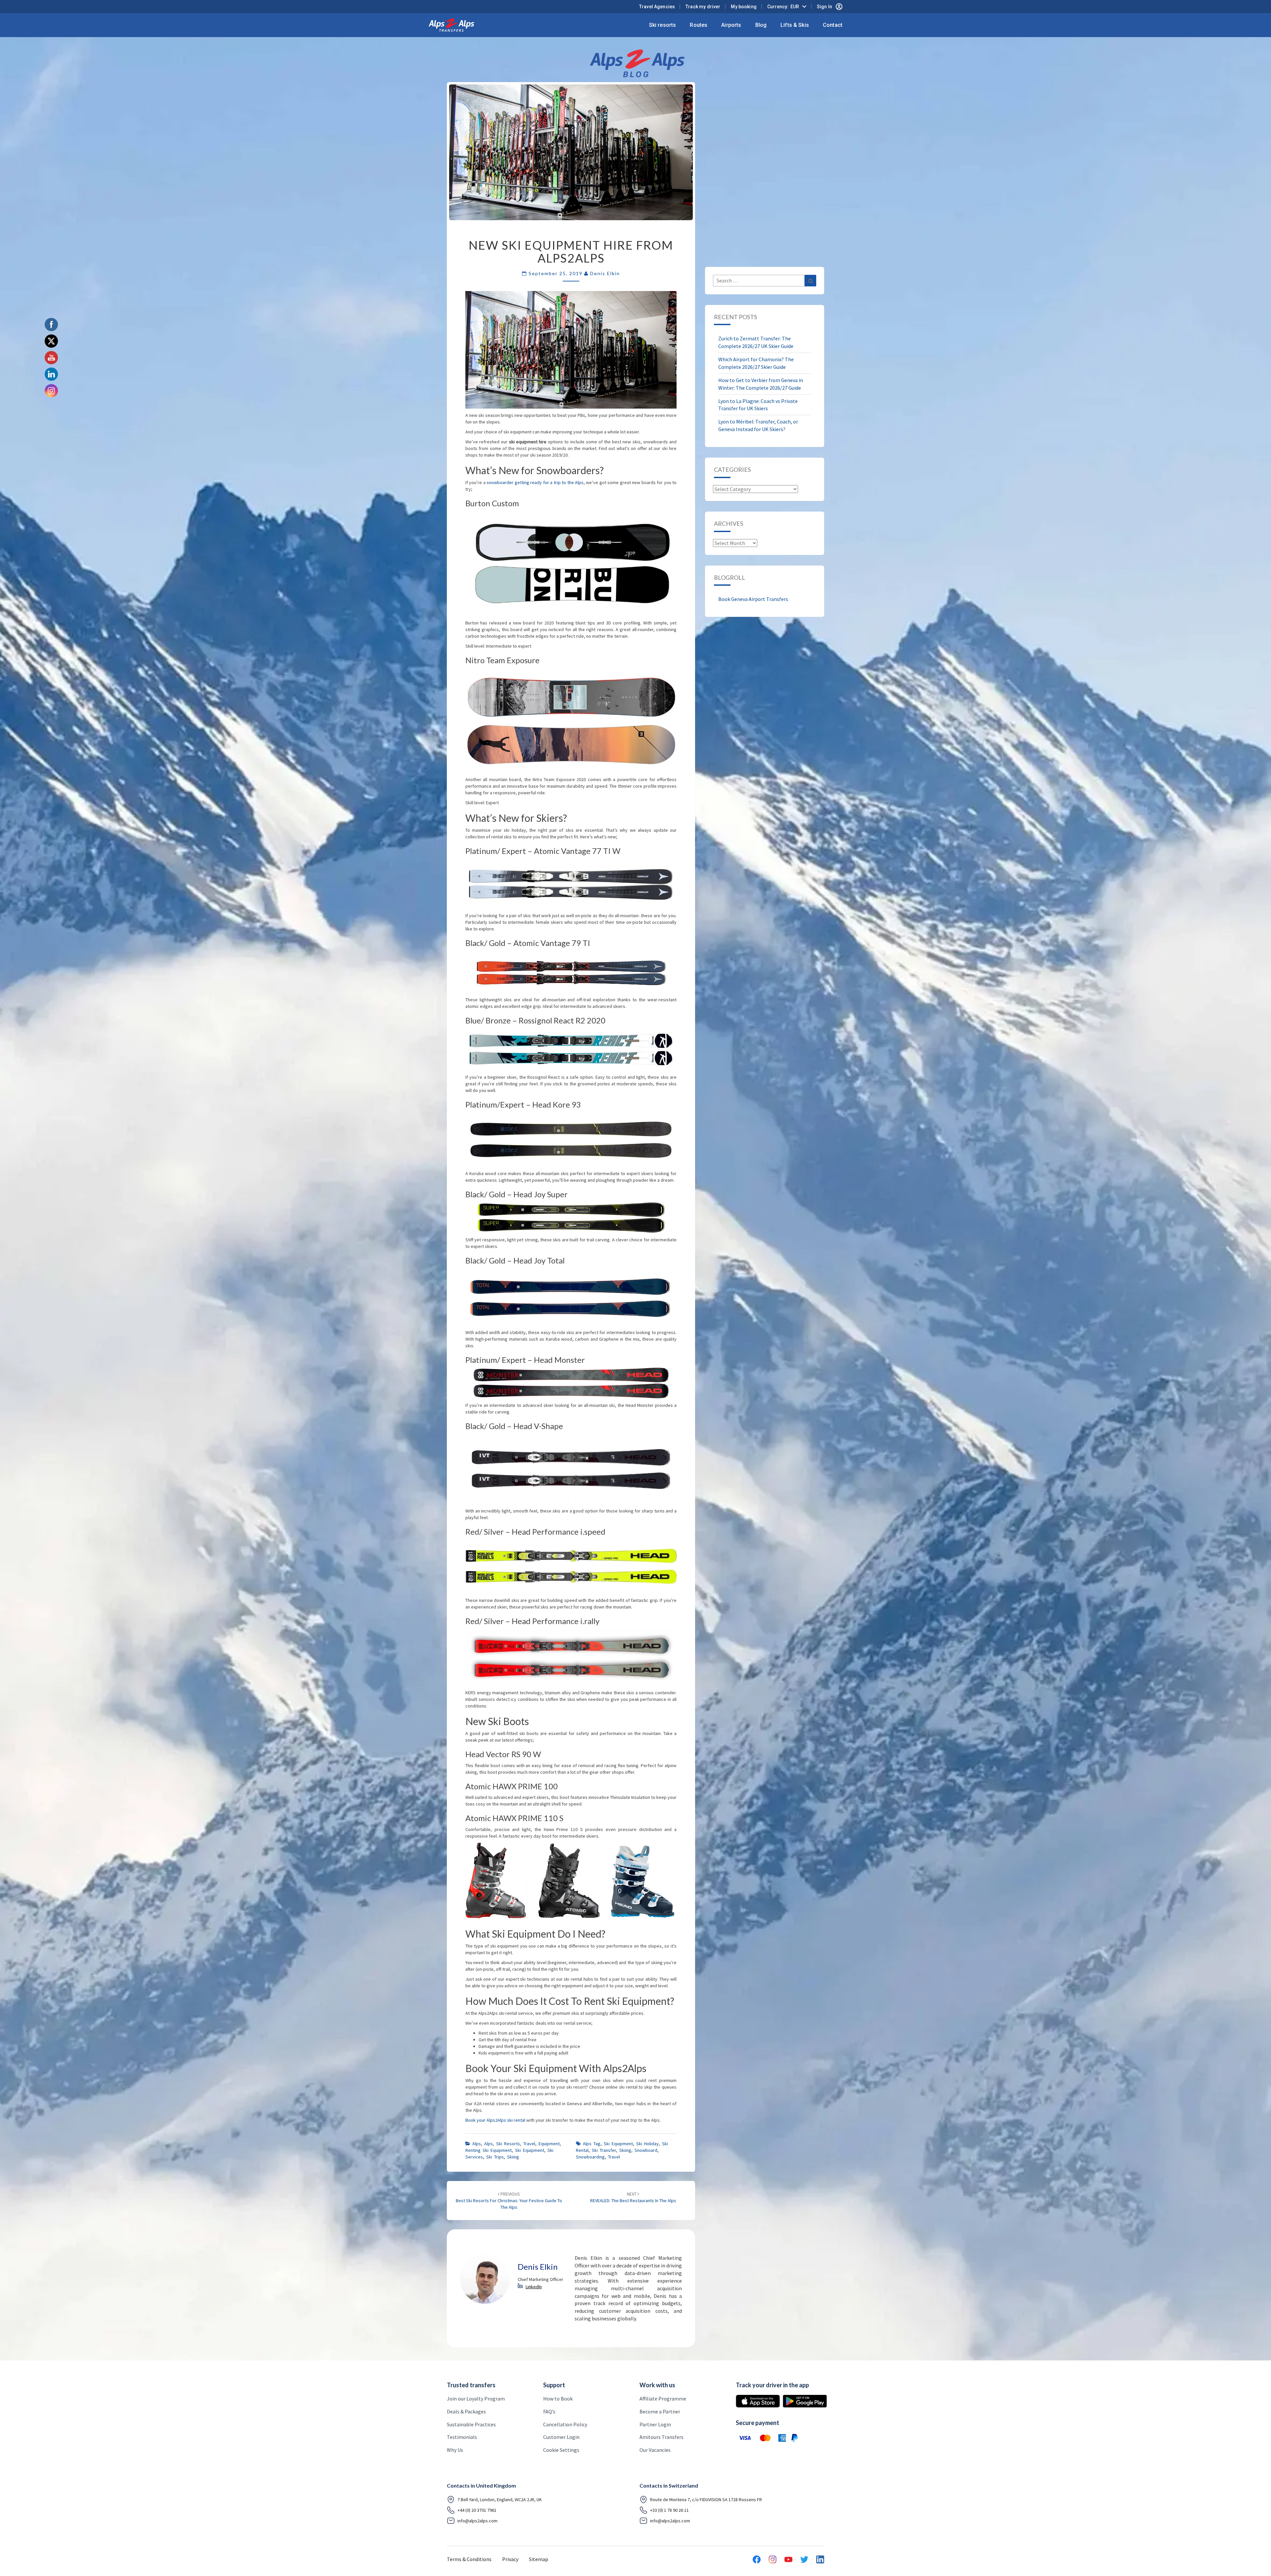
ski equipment (618, 2144)
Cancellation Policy (565, 2424)
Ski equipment (530, 2150)
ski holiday (647, 2144)
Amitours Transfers (661, 2437)
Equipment (549, 2144)
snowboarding (590, 2157)
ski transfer (604, 2150)
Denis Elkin (605, 273)
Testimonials (462, 2437)
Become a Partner (660, 2411)
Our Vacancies (655, 2450)
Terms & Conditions (469, 2559)
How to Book (558, 2399)
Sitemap (539, 2559)
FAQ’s (549, 2411)
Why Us (455, 2450)
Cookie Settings (561, 2450)
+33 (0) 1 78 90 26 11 (669, 2510)
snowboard (646, 2150)
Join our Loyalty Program (476, 2399)
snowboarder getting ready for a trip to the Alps (535, 482)
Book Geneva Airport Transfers (753, 599)
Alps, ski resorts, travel (510, 2144)
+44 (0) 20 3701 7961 (477, 2510)
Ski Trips (495, 2157)
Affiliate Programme (663, 2399)
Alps (477, 2144)
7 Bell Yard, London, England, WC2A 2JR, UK (500, 2500)
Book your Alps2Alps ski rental (495, 2120)
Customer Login (561, 2437)
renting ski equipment (489, 2150)
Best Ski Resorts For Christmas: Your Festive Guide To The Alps (509, 2201)
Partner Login (655, 2424)
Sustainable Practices (471, 2424)
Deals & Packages (466, 2411)
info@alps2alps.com (477, 2521)
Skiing (513, 2157)
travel (614, 2157)
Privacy (510, 2559)
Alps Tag (592, 2144)
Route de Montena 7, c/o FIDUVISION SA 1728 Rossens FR (706, 2500)
